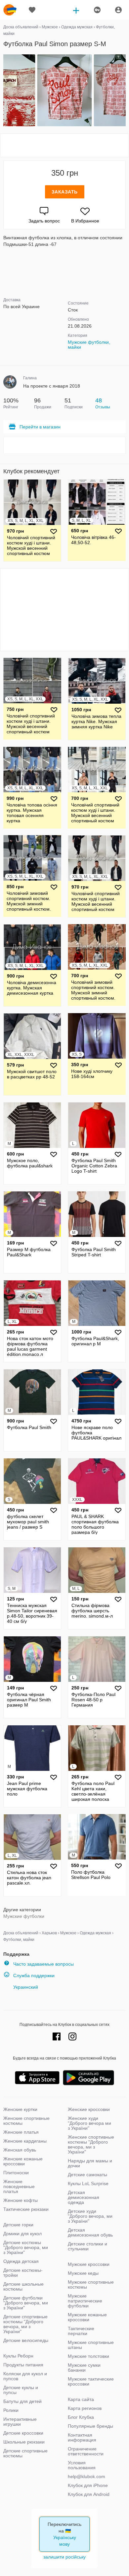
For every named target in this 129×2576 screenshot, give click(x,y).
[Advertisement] (64, 145)
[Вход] (118, 10)
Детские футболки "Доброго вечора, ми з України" (26, 2303)
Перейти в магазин (40, 427)
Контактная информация (82, 2437)
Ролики (11, 2410)
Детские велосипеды (26, 2340)
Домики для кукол (22, 2234)
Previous (4, 91)
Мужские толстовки (88, 2356)
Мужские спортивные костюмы (91, 2284)
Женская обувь (20, 2150)
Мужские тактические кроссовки (91, 2381)
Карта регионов (85, 2408)
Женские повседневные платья (19, 2186)
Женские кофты (21, 2200)
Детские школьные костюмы (23, 2286)
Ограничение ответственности (86, 2451)
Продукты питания (23, 2365)
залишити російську (64, 2557)
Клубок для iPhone (88, 2485)
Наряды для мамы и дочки (90, 2163)
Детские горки (18, 2225)
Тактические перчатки (81, 2331)
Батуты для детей (22, 2401)
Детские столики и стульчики (87, 2246)
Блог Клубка (81, 2417)
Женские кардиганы (25, 2141)
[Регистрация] (97, 10)
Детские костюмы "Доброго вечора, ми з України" (26, 2247)
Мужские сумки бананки (84, 2368)
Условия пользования (82, 2465)
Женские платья (21, 2132)
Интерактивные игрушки (20, 2422)
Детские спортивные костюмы (25, 2453)
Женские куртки (20, 2109)
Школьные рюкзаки (24, 2442)
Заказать (65, 192)
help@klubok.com (86, 2476)
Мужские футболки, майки (89, 345)
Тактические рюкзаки (26, 2209)
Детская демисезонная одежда (84, 2197)
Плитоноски (16, 2173)
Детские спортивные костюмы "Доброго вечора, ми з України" (25, 2324)
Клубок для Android (89, 2494)
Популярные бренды (90, 2426)
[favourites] (32, 10)
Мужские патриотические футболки (85, 2301)
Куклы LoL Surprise (88, 2183)
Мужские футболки (24, 1916)
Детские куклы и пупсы (21, 2390)
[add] (76, 10)
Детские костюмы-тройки (23, 2273)
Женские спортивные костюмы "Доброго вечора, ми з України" (91, 2144)
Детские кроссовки (23, 2433)
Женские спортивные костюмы (26, 2121)
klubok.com (10, 10)
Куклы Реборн (18, 2356)
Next (125, 91)
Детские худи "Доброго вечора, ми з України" (90, 2216)
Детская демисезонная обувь (90, 2232)
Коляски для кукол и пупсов (25, 2376)
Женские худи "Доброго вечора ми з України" (89, 2123)
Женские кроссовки (89, 2109)
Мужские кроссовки (89, 2264)
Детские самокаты (87, 2175)
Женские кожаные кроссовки (23, 2161)
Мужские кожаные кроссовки (87, 2317)
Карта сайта (81, 2399)
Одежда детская (21, 2261)
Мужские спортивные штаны (91, 2345)
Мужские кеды (83, 2273)
